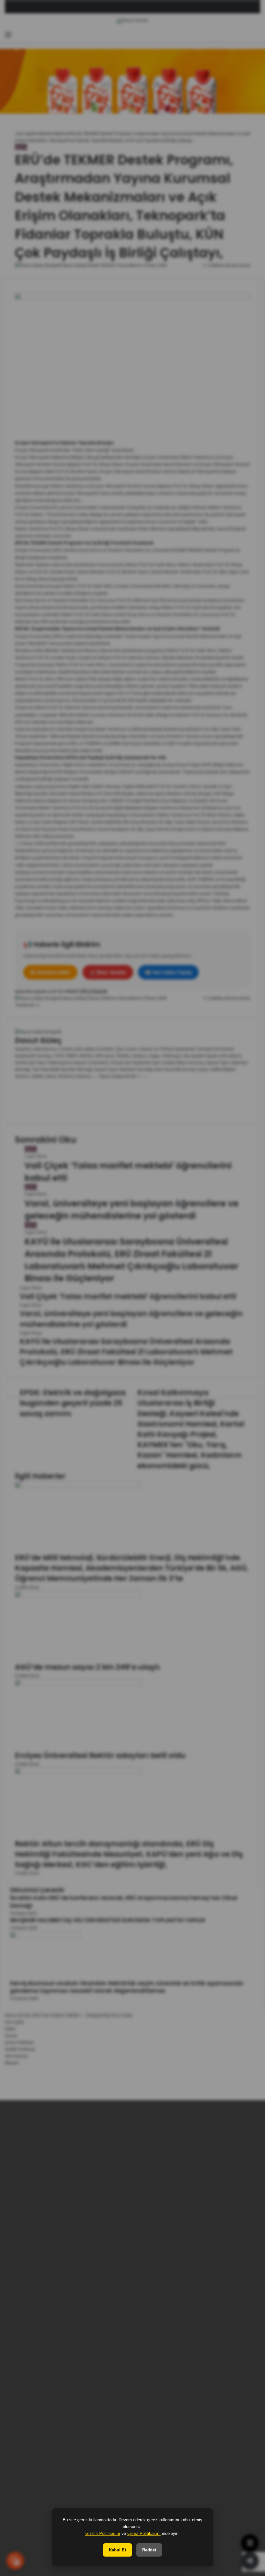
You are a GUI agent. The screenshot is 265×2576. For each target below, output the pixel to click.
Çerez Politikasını (144, 2533)
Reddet (149, 2550)
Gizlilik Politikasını (103, 2533)
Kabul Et (117, 2550)
